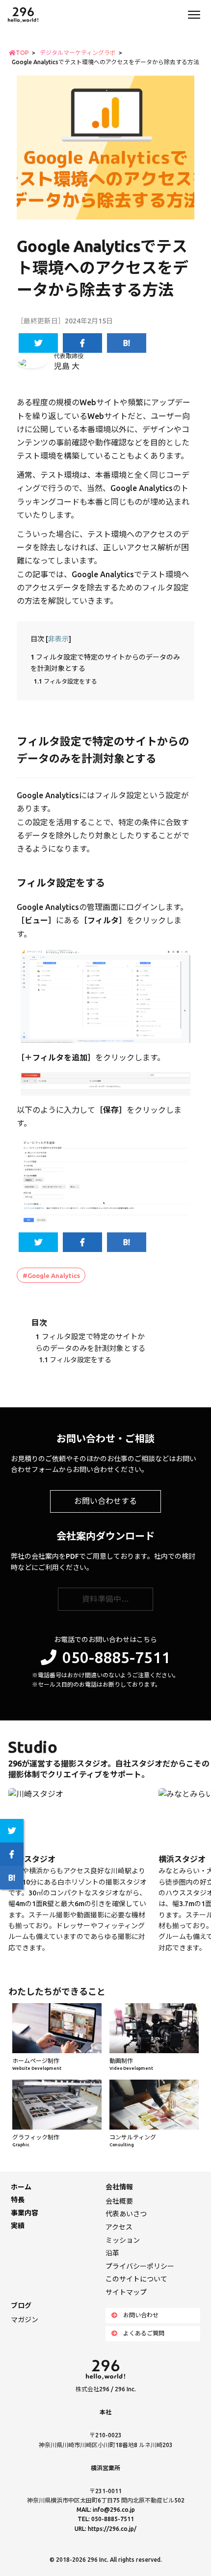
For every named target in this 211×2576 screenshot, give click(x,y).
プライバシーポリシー (140, 2266)
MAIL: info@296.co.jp (106, 2510)
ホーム (21, 2187)
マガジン (25, 2320)
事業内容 (25, 2213)
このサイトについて (136, 2279)
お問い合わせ (141, 2315)
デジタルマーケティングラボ (78, 53)
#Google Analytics (51, 1276)
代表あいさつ (126, 2214)
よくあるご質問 (144, 2333)
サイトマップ (126, 2292)
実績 (18, 2226)
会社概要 (119, 2201)
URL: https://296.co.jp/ (105, 2529)
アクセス (119, 2227)
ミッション (123, 2240)
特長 (18, 2200)
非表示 (58, 639)
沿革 (112, 2253)
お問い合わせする (105, 1501)
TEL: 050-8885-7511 (106, 2519)
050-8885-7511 (116, 1657)
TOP (22, 53)
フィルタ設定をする (65, 681)
